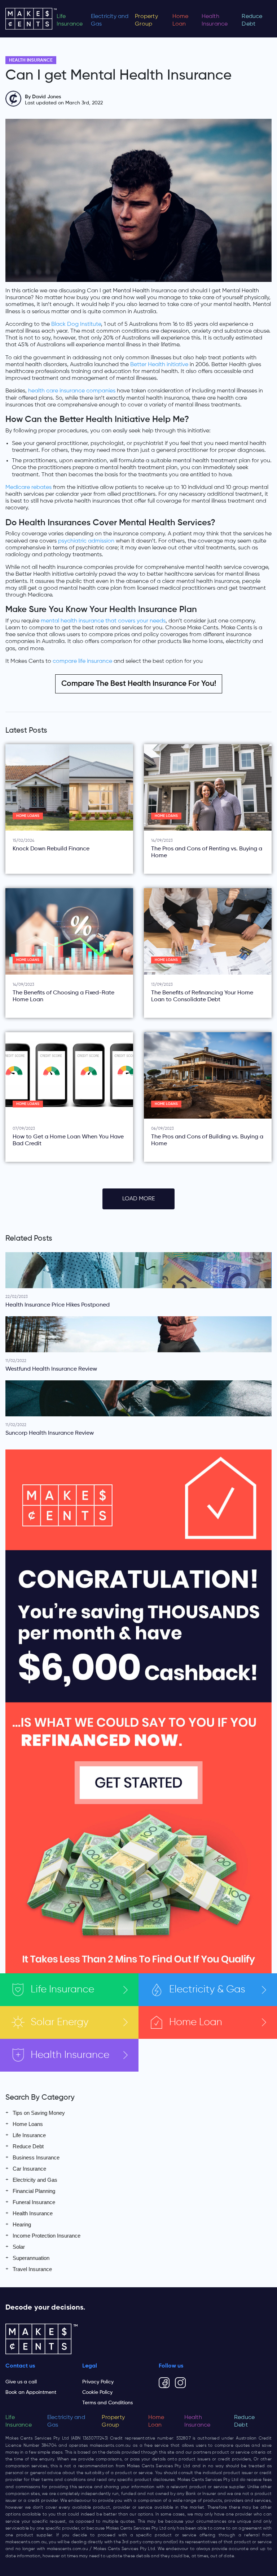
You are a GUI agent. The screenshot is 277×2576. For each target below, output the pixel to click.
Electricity (207, 1990)
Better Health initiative (159, 365)
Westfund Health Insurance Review (51, 1369)
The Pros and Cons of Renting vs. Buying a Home (207, 852)
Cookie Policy (97, 2392)
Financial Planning (34, 2191)
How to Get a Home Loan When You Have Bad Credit (68, 1140)
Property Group (146, 20)
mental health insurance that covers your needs (103, 621)
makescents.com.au (110, 2446)
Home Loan (181, 20)
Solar (60, 2022)
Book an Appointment (31, 2392)
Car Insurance (29, 2169)
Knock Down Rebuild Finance (51, 849)
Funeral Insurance (34, 2202)
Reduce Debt (252, 20)
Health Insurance (215, 20)
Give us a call (21, 2382)
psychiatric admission (86, 541)
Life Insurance (70, 20)
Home (196, 2022)
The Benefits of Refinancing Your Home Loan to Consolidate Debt (202, 996)
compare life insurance (82, 661)
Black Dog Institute (76, 324)
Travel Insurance (32, 2269)
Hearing (22, 2224)
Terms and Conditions (107, 2403)
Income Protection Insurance (47, 2236)
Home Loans (28, 816)
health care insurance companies (72, 391)
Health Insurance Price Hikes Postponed (58, 1305)
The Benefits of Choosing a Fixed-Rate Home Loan (63, 996)
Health (70, 2055)
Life (62, 1990)
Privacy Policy (98, 2382)
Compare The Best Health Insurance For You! (139, 684)
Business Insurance (36, 2157)
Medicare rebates (28, 487)
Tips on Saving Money (39, 2113)
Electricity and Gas (110, 20)
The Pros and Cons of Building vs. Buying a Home (207, 1140)
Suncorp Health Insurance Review (50, 1433)
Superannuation (31, 2258)
